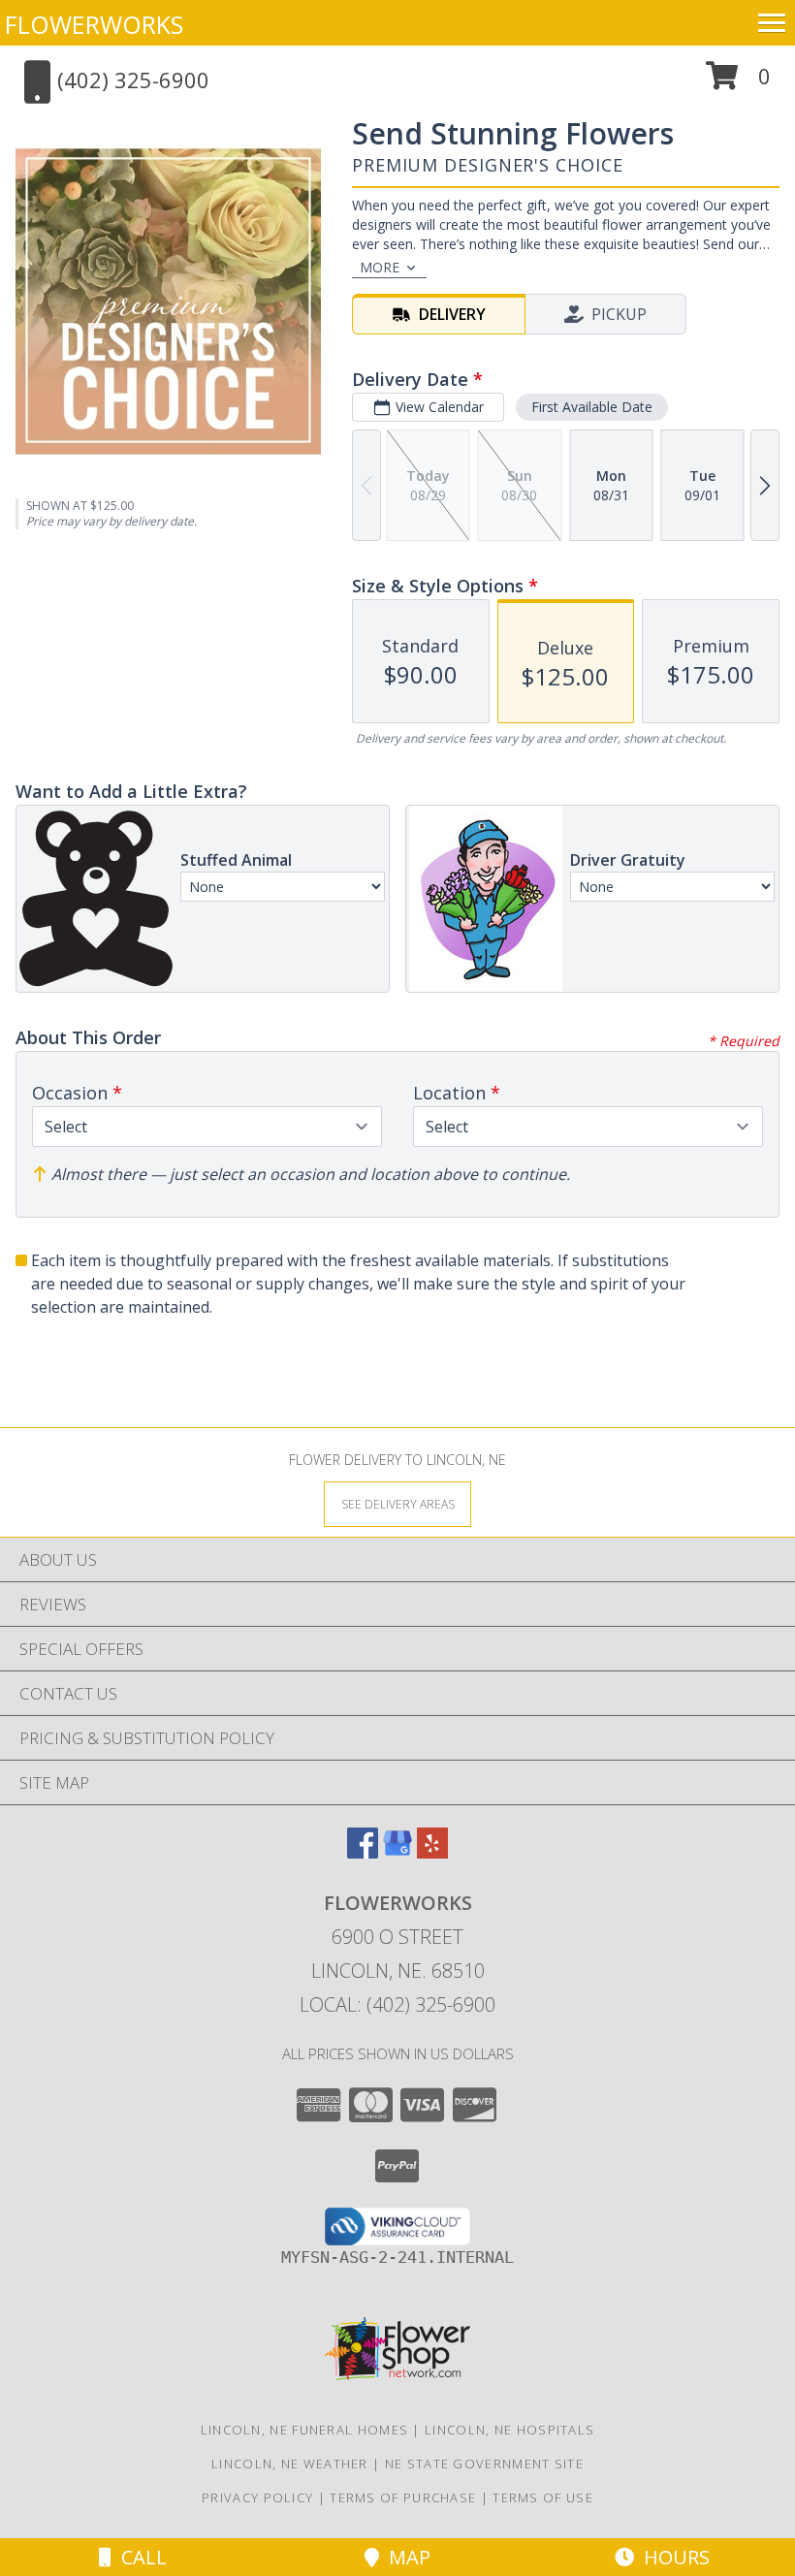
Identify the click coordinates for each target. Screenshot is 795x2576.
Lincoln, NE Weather (290, 2464)
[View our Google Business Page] (397, 1852)
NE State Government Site (484, 2464)
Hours (672, 2557)
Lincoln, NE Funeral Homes (305, 2430)
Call (139, 2557)
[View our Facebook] (363, 1852)
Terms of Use (543, 2497)
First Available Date (592, 407)
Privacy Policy (257, 2497)
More (380, 267)
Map (405, 2557)
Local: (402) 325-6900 (397, 2004)
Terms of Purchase (403, 2497)
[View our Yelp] (432, 1852)
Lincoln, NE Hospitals (509, 2430)
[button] (738, 83)
